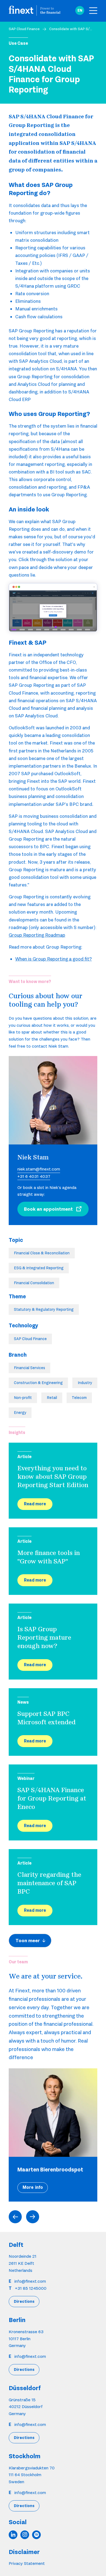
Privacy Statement (27, 2563)
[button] (80, 11)
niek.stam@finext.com (39, 1169)
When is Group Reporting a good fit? (54, 959)
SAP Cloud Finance (24, 29)
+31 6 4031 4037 (34, 1176)
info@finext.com (30, 2281)
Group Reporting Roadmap (37, 935)
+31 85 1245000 (31, 2288)
